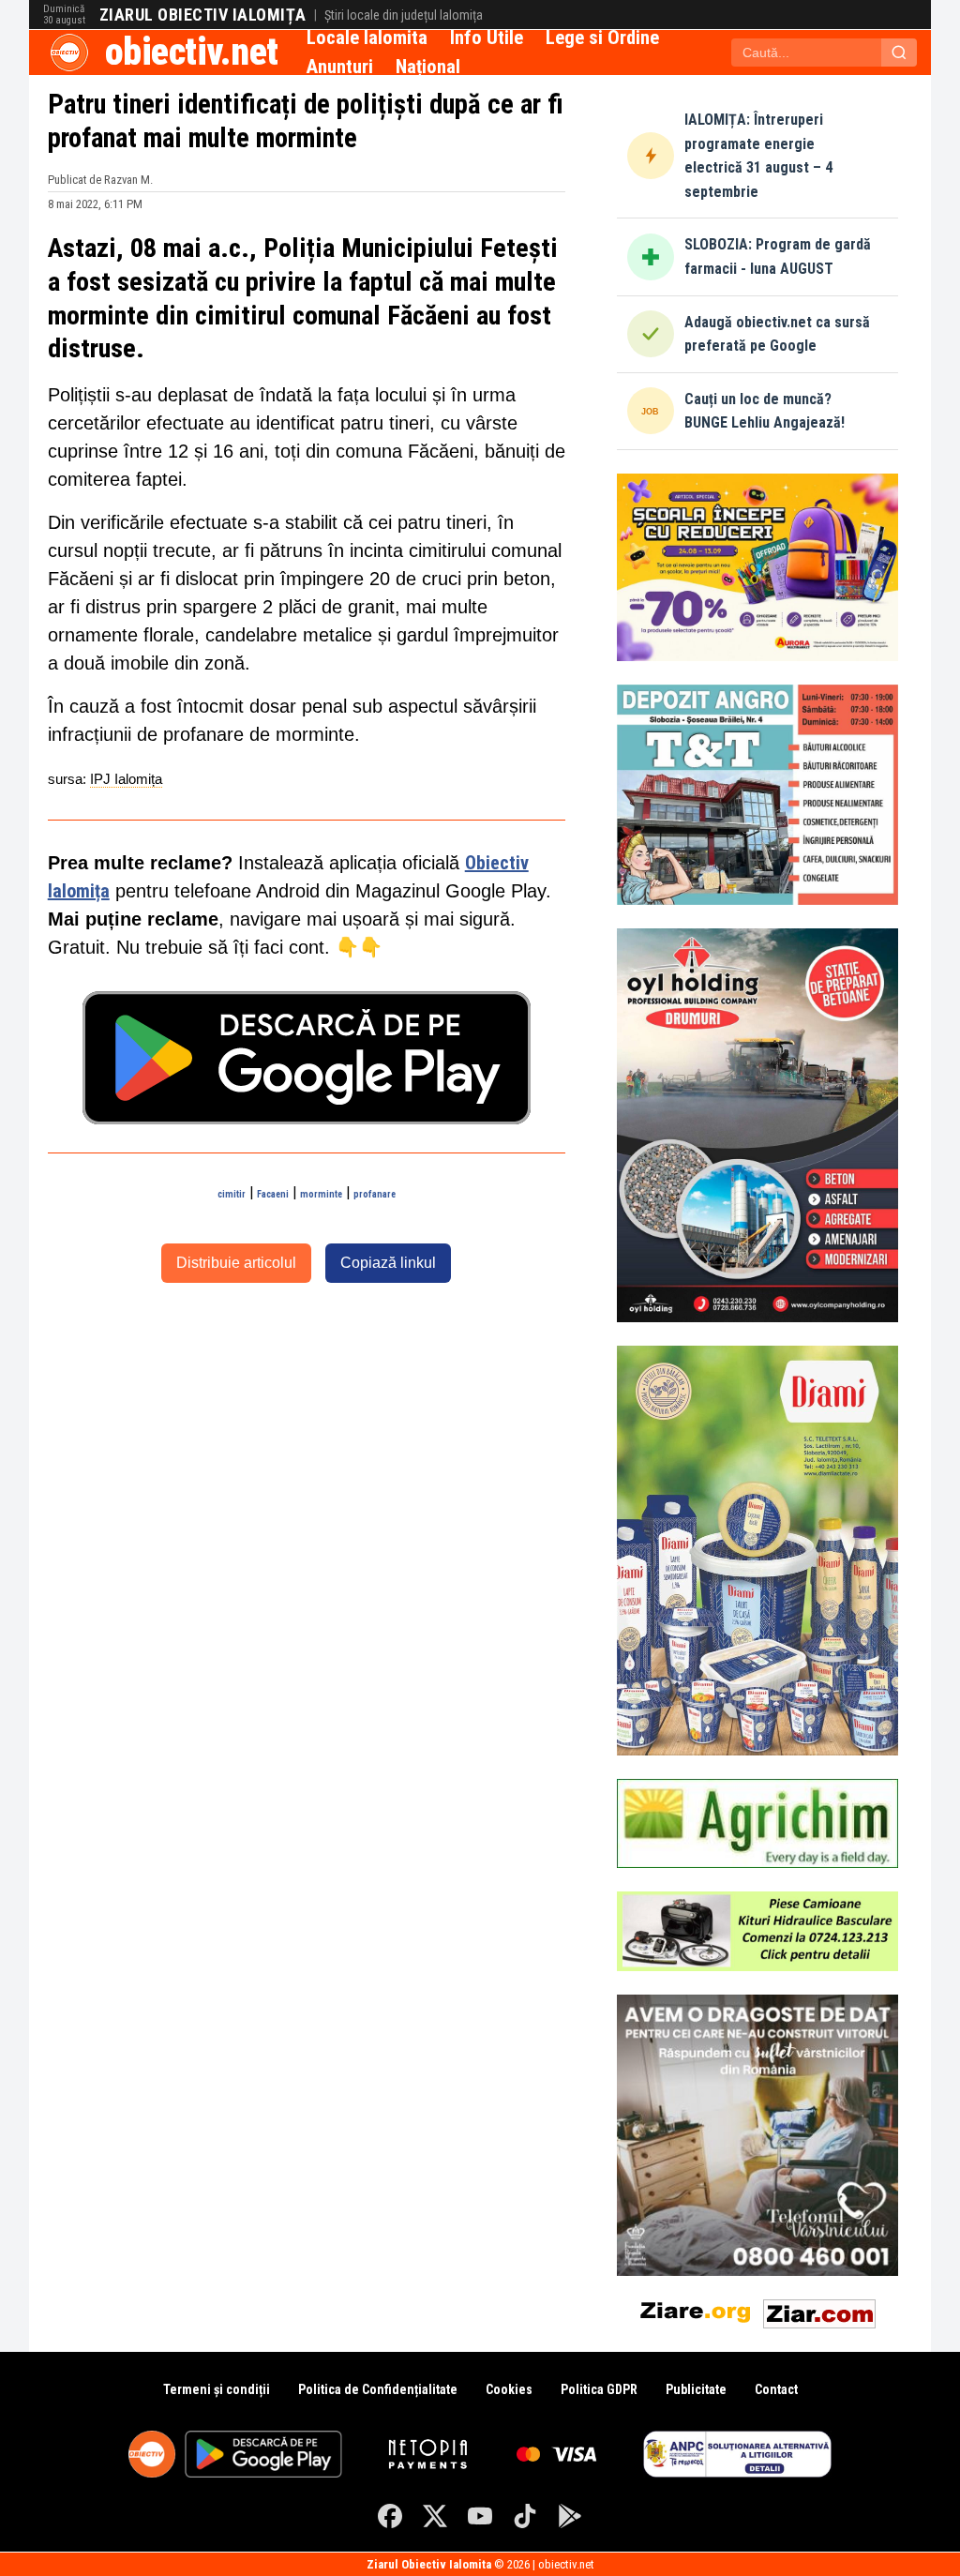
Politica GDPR (599, 2389)
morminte (321, 1194)
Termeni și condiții (217, 2389)
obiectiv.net (192, 52)
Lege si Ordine (602, 38)
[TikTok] (525, 2516)
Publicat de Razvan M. (100, 180)
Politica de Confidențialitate (378, 2389)
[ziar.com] (819, 2310)
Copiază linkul (388, 1263)
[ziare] (696, 2310)
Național (428, 67)
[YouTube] (480, 2516)
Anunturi (340, 67)
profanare (375, 1194)
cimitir (232, 1194)
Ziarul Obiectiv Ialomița (203, 15)
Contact (776, 2389)
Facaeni (273, 1194)
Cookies (509, 2389)
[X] (435, 2516)
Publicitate (696, 2389)
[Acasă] (69, 53)
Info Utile (487, 38)
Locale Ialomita (367, 38)
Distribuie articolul (236, 1263)
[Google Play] (570, 2516)
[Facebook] (390, 2516)
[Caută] (899, 53)
